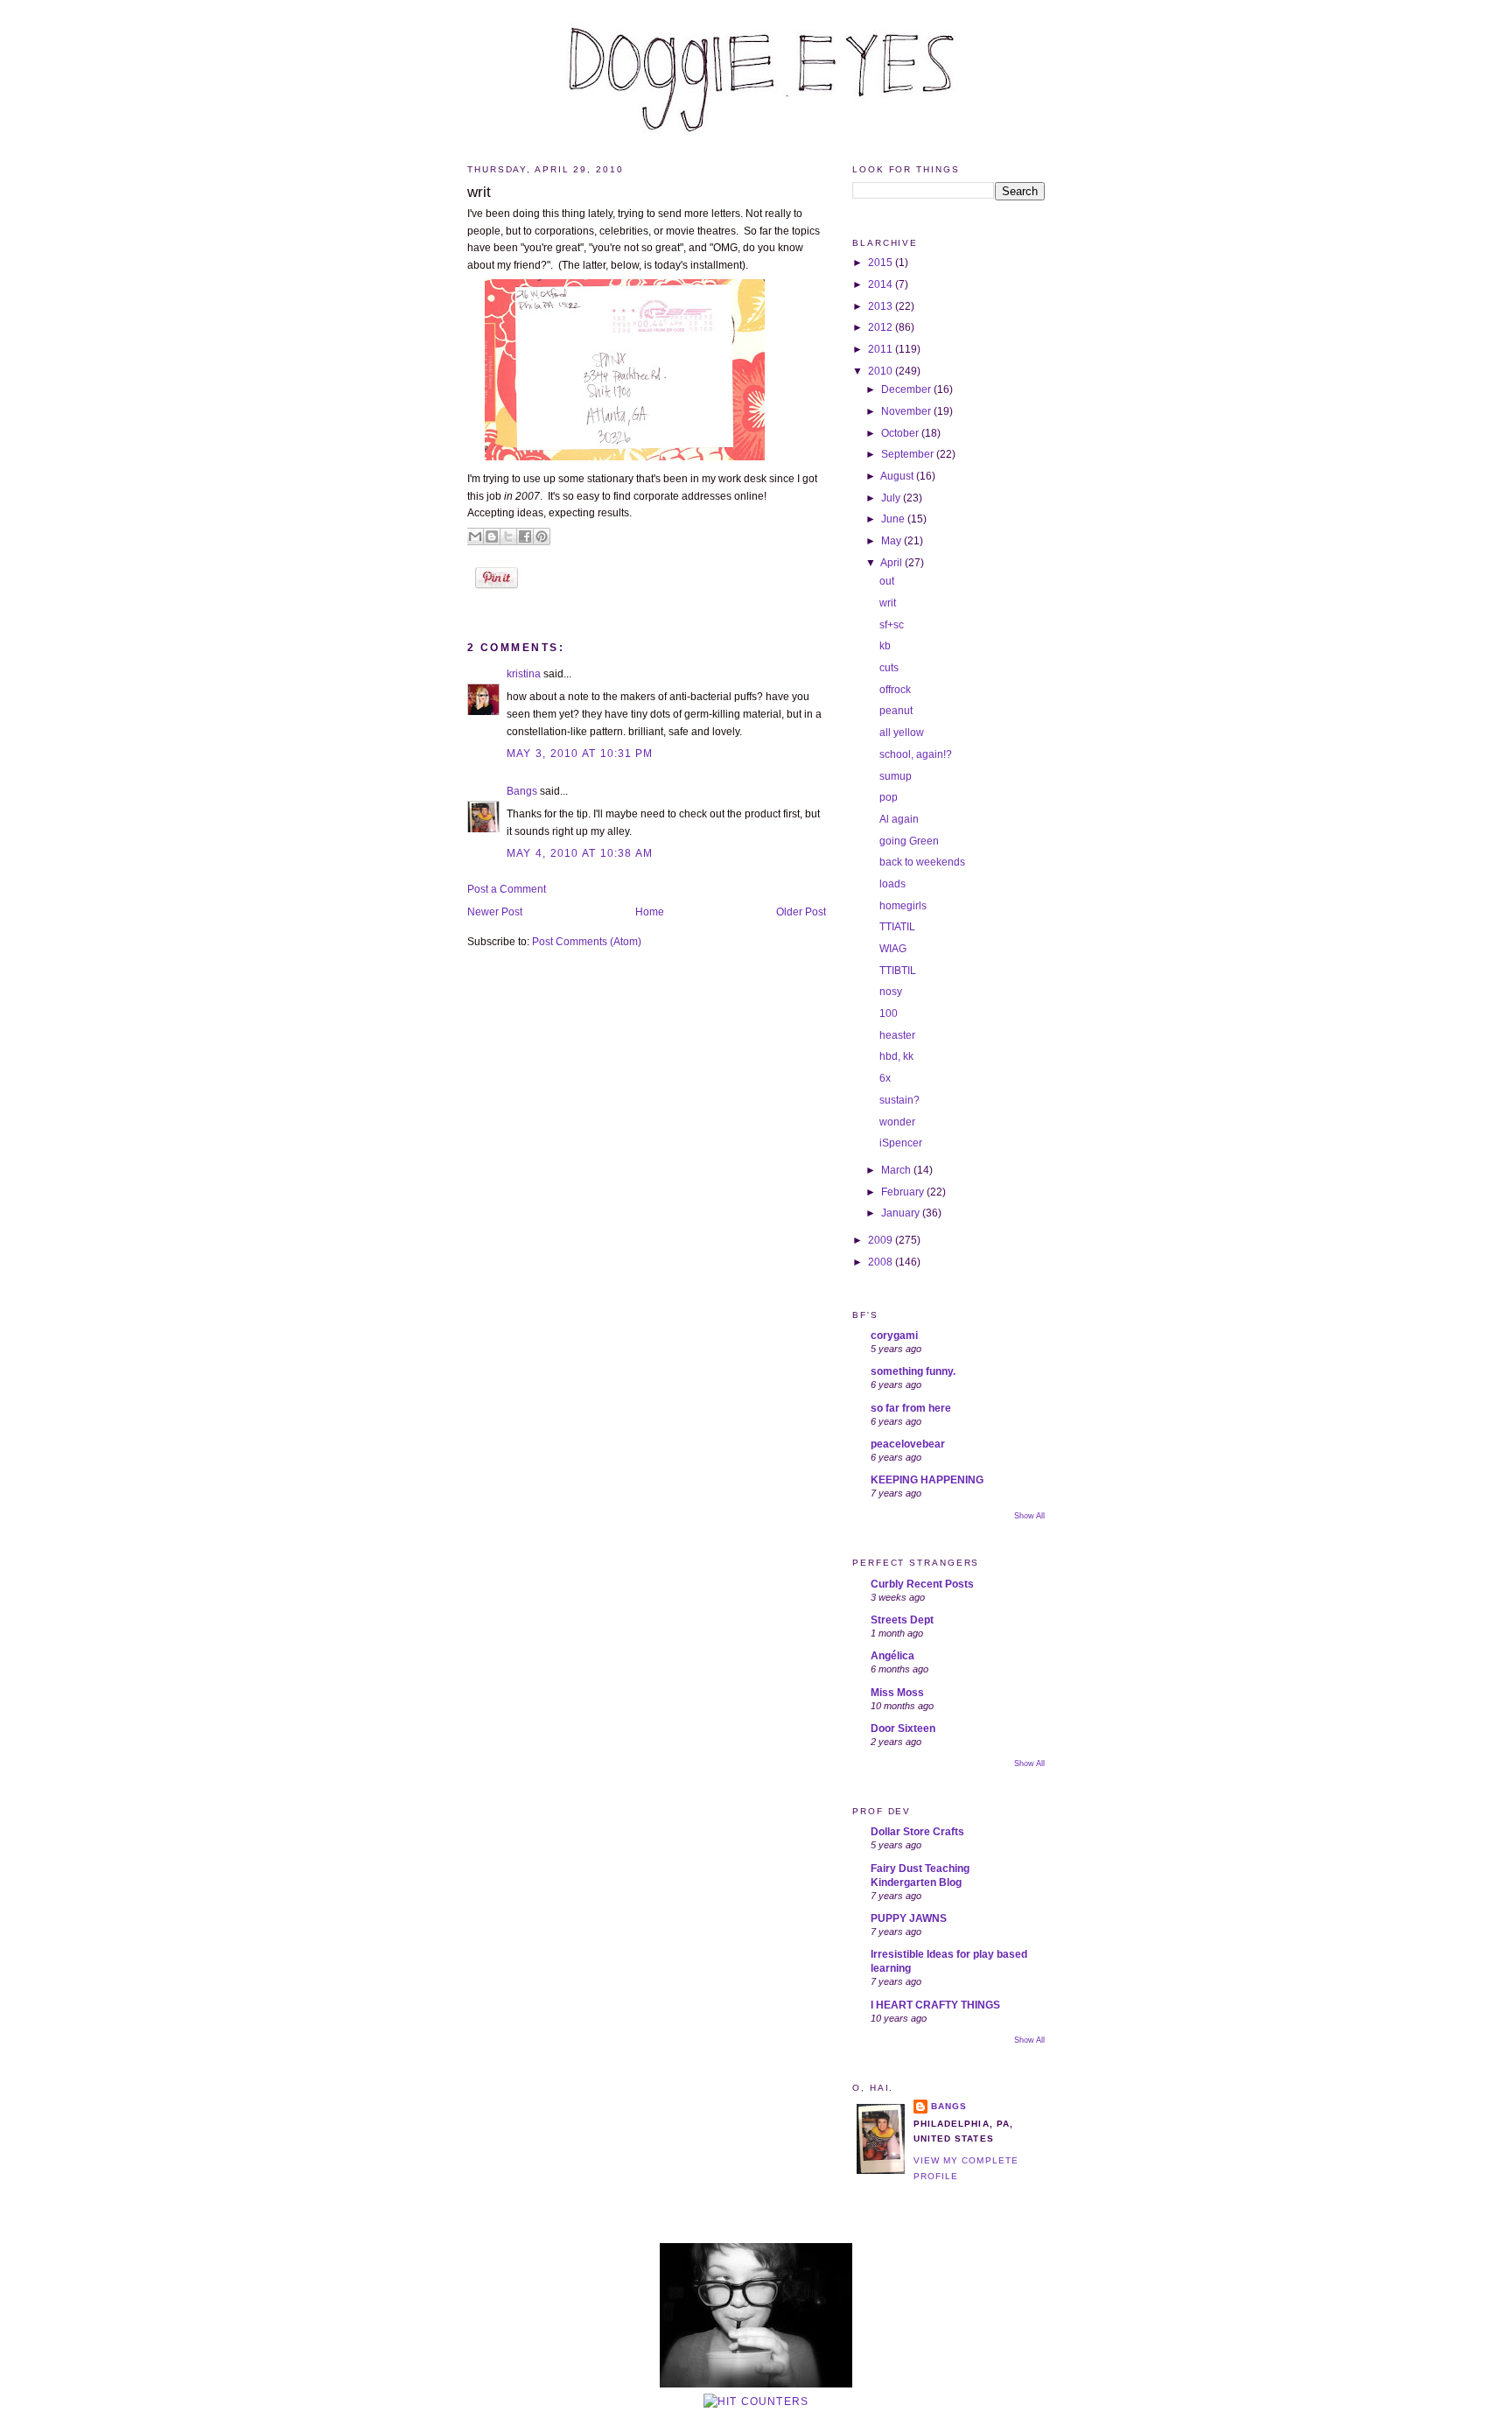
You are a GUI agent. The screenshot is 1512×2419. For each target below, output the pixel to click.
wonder (897, 1122)
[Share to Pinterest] (542, 536)
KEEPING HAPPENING (927, 1480)
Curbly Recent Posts (922, 1584)
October (901, 433)
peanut (896, 711)
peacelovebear (908, 1444)
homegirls (903, 906)
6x (885, 1078)
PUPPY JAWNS (909, 1918)
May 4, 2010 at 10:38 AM (580, 853)
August (898, 476)
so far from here (911, 1408)
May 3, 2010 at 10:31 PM (580, 754)
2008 (882, 1262)
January (902, 1213)
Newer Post (495, 912)
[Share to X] (508, 536)
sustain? (899, 1100)
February (904, 1192)
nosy (891, 992)
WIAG (893, 949)
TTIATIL (897, 927)
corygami (894, 1336)
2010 (882, 371)
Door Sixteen (903, 1728)
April (892, 563)
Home (650, 912)
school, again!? (916, 754)
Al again (899, 819)
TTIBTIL (898, 971)
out (887, 581)
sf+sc (892, 625)
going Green (909, 841)
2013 (882, 306)
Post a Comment (507, 889)
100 (889, 1013)
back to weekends (922, 862)
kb (885, 646)
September (909, 454)
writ (479, 192)
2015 (882, 263)
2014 (882, 284)
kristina (524, 674)
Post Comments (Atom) (587, 942)
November (907, 411)
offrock (895, 690)
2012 (882, 327)
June (894, 519)
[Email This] (475, 536)
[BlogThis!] (492, 536)
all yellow (902, 733)
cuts (889, 668)
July (892, 498)
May (892, 541)
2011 (882, 349)
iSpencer (901, 1143)
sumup (896, 776)
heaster (897, 1035)
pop (889, 797)
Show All (1029, 1516)
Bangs (522, 791)
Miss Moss (897, 1693)
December (907, 389)
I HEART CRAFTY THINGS (935, 2005)
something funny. (913, 1371)
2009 (882, 1240)
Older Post (801, 912)
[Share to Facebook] (525, 536)
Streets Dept (902, 1620)
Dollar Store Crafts (917, 1832)
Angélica (892, 1656)
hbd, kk (896, 1056)
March (897, 1170)
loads (892, 884)
